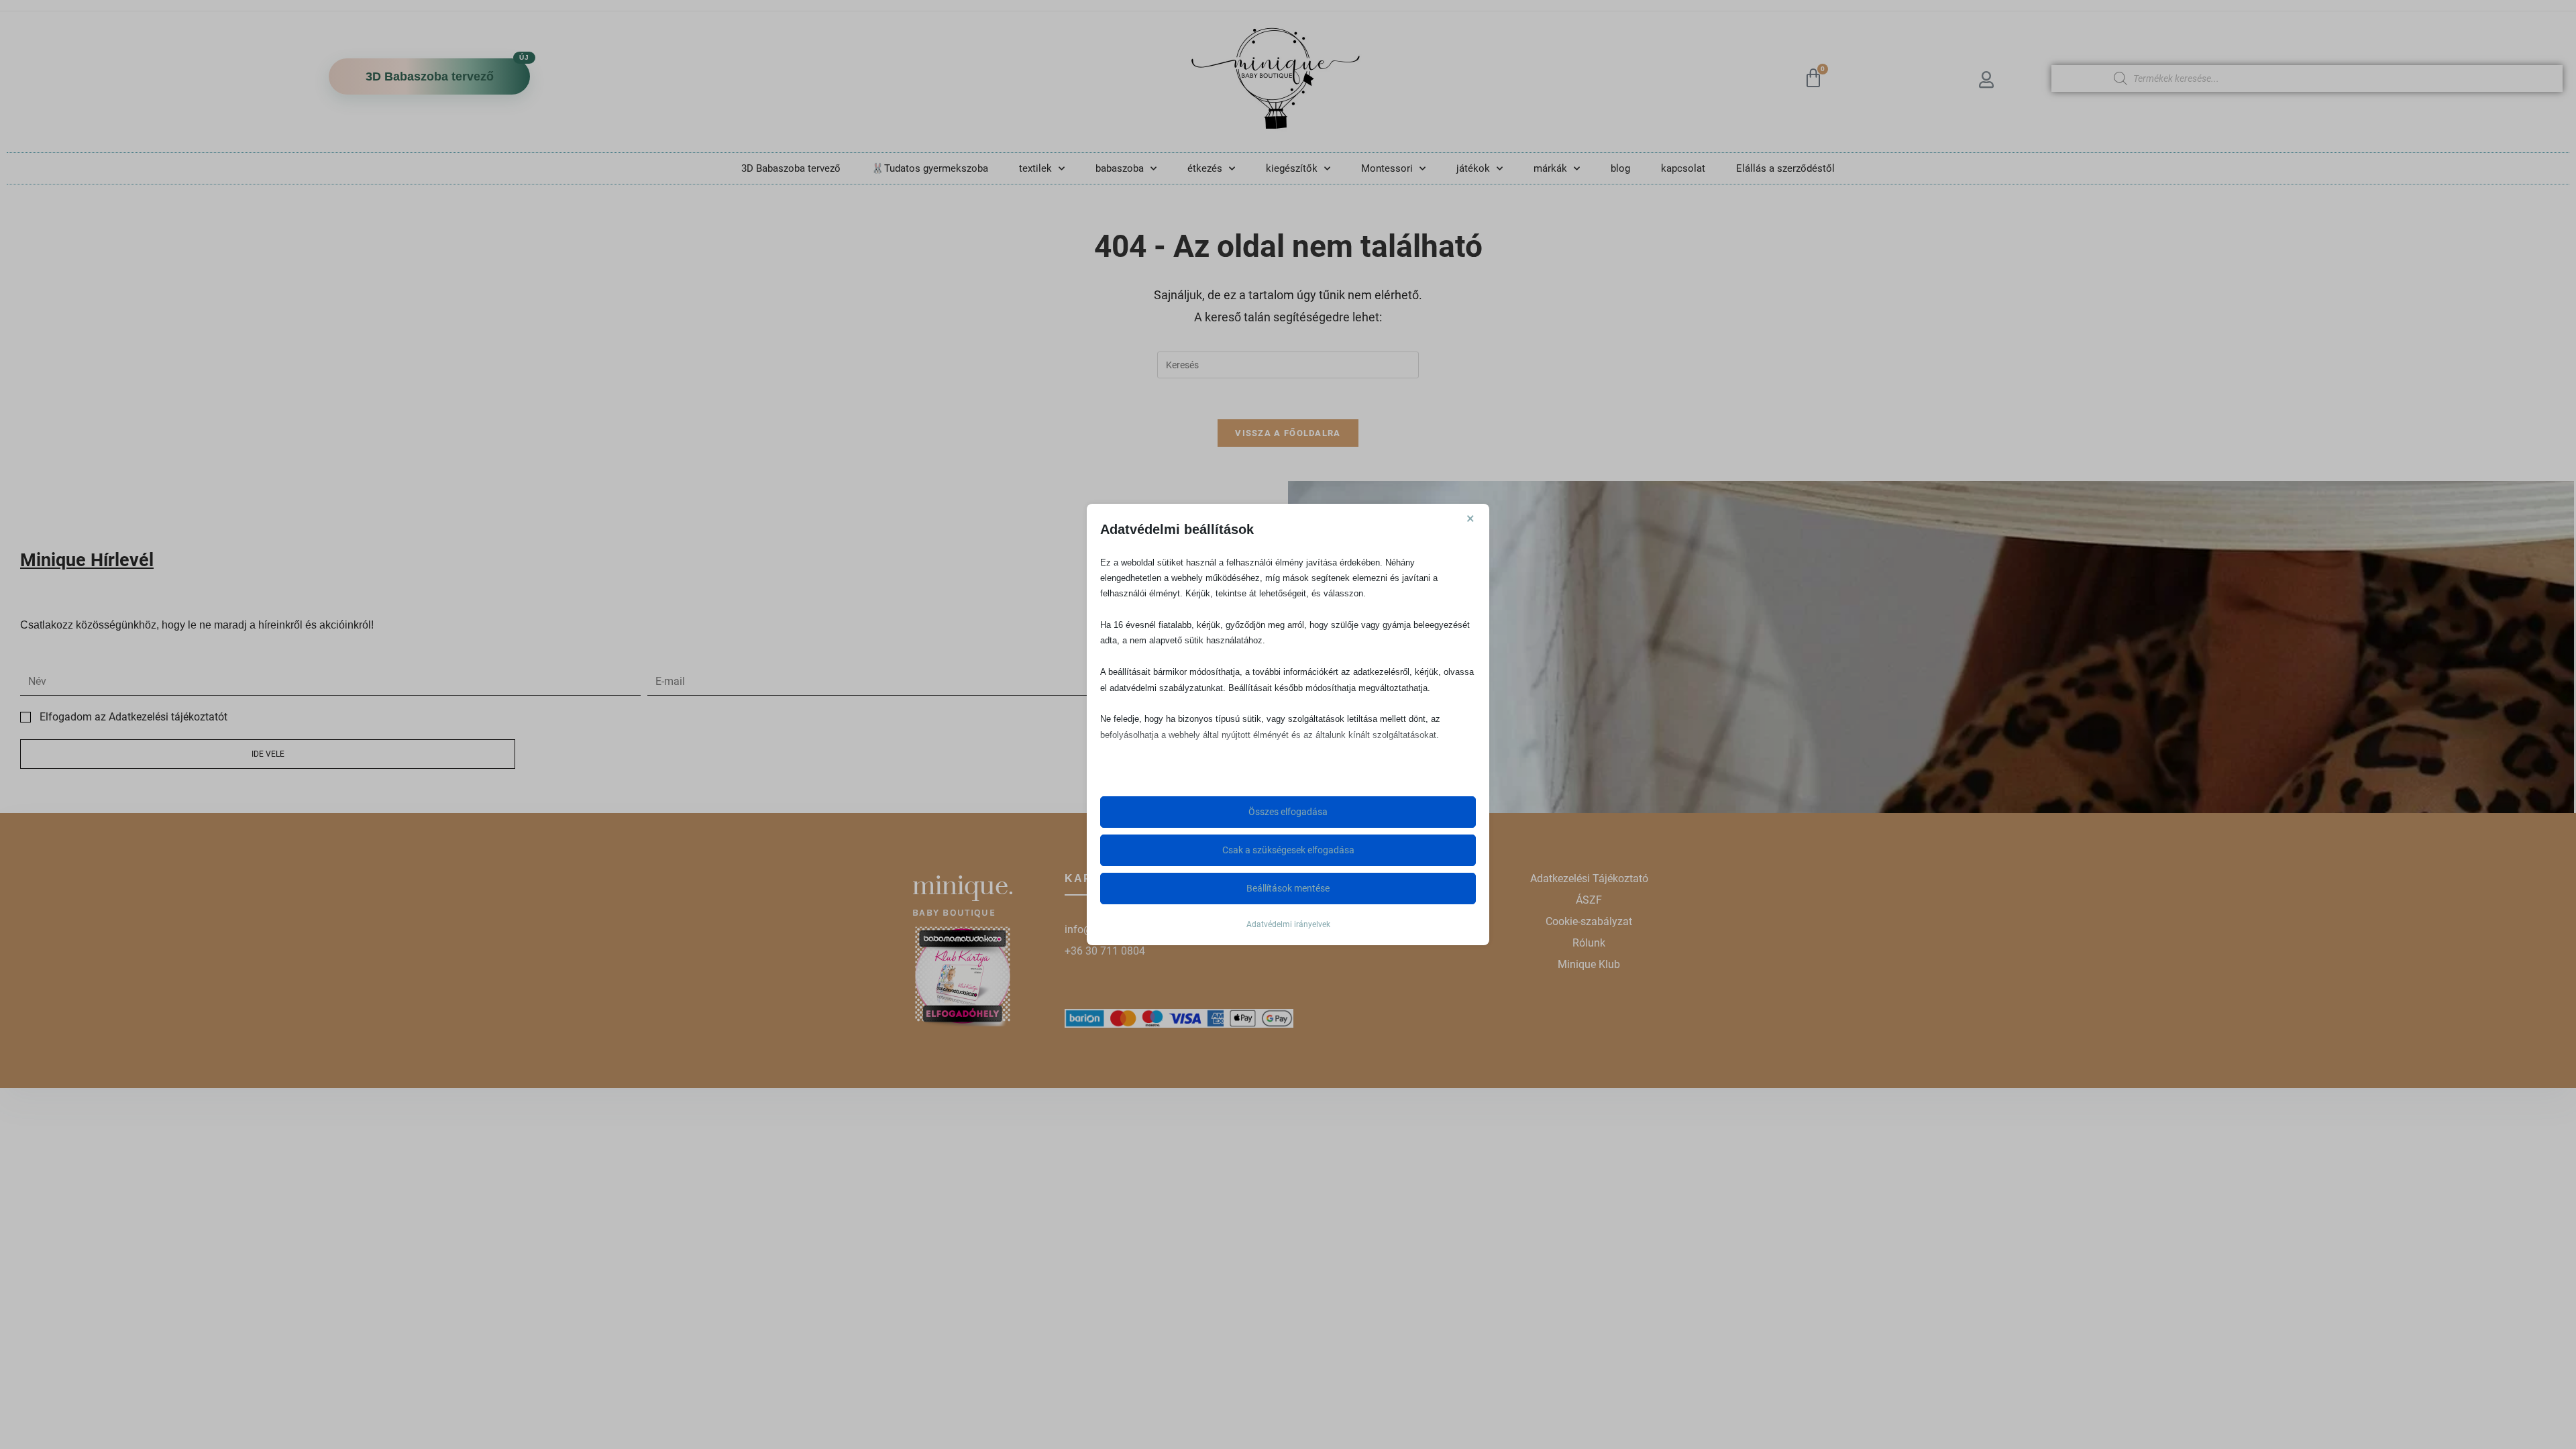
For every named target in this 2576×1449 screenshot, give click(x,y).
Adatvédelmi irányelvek (1288, 924)
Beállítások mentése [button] (1288, 888)
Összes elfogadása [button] (1288, 812)
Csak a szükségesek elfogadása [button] (1288, 850)
